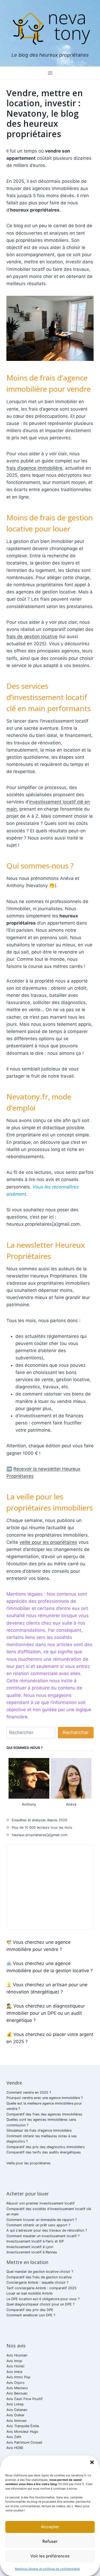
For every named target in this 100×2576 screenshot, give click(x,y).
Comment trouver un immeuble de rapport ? (42, 2220)
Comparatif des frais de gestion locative (39, 2277)
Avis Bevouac (17, 2393)
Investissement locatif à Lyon (30, 2247)
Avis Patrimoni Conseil (24, 2442)
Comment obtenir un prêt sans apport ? (38, 2225)
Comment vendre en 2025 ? (29, 2092)
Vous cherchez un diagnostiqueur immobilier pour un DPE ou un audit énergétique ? (46, 2013)
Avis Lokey (15, 2404)
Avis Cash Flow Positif (25, 2399)
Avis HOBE (15, 2448)
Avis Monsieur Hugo (22, 2432)
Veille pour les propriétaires (29, 2163)
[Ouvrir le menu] (50, 73)
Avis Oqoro (15, 2383)
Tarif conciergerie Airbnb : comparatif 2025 (41, 2288)
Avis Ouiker (15, 2415)
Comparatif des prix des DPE (30, 2310)
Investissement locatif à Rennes (32, 2252)
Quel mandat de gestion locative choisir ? (40, 2272)
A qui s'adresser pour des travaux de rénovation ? (47, 2230)
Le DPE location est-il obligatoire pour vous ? (43, 2299)
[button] (92, 2462)
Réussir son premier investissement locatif (41, 2203)
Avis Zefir (14, 2437)
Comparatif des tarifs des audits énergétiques (44, 2152)
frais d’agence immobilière (34, 468)
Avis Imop (14, 2361)
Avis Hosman (17, 2355)
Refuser (50, 2541)
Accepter (50, 2527)
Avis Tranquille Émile (23, 2426)
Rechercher (76, 1732)
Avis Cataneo (17, 2410)
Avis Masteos (17, 2388)
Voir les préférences (50, 2556)
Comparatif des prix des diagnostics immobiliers (46, 2147)
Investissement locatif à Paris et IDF (35, 2241)
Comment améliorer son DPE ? (31, 2315)
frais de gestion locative (32, 636)
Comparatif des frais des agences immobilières (44, 2114)
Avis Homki (15, 2366)
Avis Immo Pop (18, 2377)
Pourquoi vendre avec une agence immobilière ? (45, 2098)
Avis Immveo (17, 2421)
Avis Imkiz (14, 2372)
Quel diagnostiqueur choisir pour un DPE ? (40, 2304)
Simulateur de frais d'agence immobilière (39, 2130)
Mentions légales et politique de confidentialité (47, 2569)
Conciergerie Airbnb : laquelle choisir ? (37, 2282)
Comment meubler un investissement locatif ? (43, 2236)
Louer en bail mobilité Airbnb (29, 2293)
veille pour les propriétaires (48, 1542)
